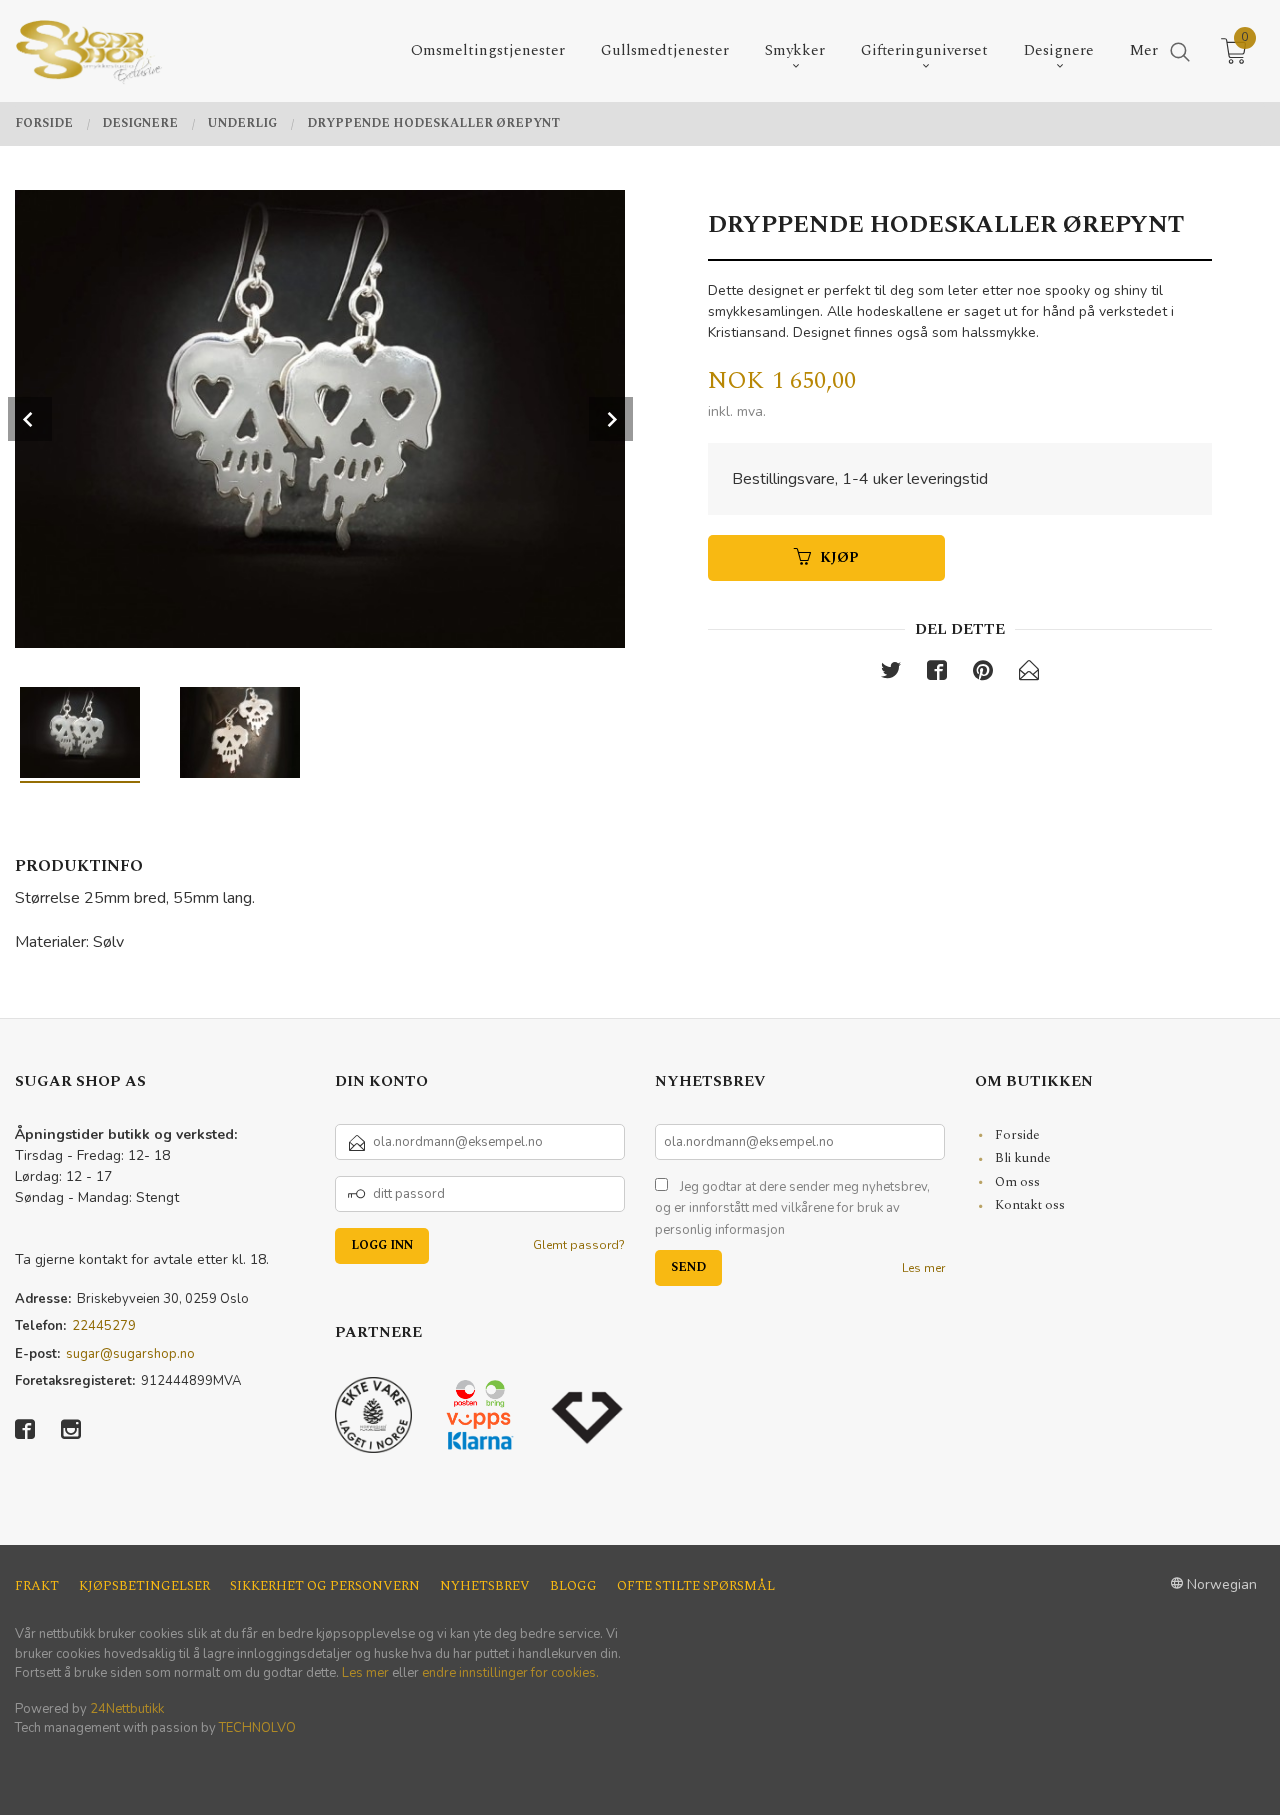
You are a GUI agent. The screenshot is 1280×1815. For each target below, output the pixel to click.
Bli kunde (1023, 1158)
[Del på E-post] (1029, 675)
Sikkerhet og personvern (325, 1586)
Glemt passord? (579, 1245)
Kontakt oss (1030, 1205)
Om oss (1017, 1182)
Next (611, 419)
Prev (30, 419)
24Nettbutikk (127, 1709)
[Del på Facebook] (937, 675)
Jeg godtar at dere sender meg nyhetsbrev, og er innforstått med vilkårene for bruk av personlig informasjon (792, 1208)
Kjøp (839, 557)
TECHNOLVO (257, 1728)
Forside (1017, 1135)
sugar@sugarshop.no (130, 1354)
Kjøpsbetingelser (144, 1586)
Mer (1144, 50)
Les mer (923, 1268)
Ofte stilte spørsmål (696, 1586)
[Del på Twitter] (891, 675)
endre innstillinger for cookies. (510, 1673)
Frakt (37, 1586)
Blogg (573, 1586)
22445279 (104, 1326)
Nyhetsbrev (485, 1586)
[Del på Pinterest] (983, 675)
